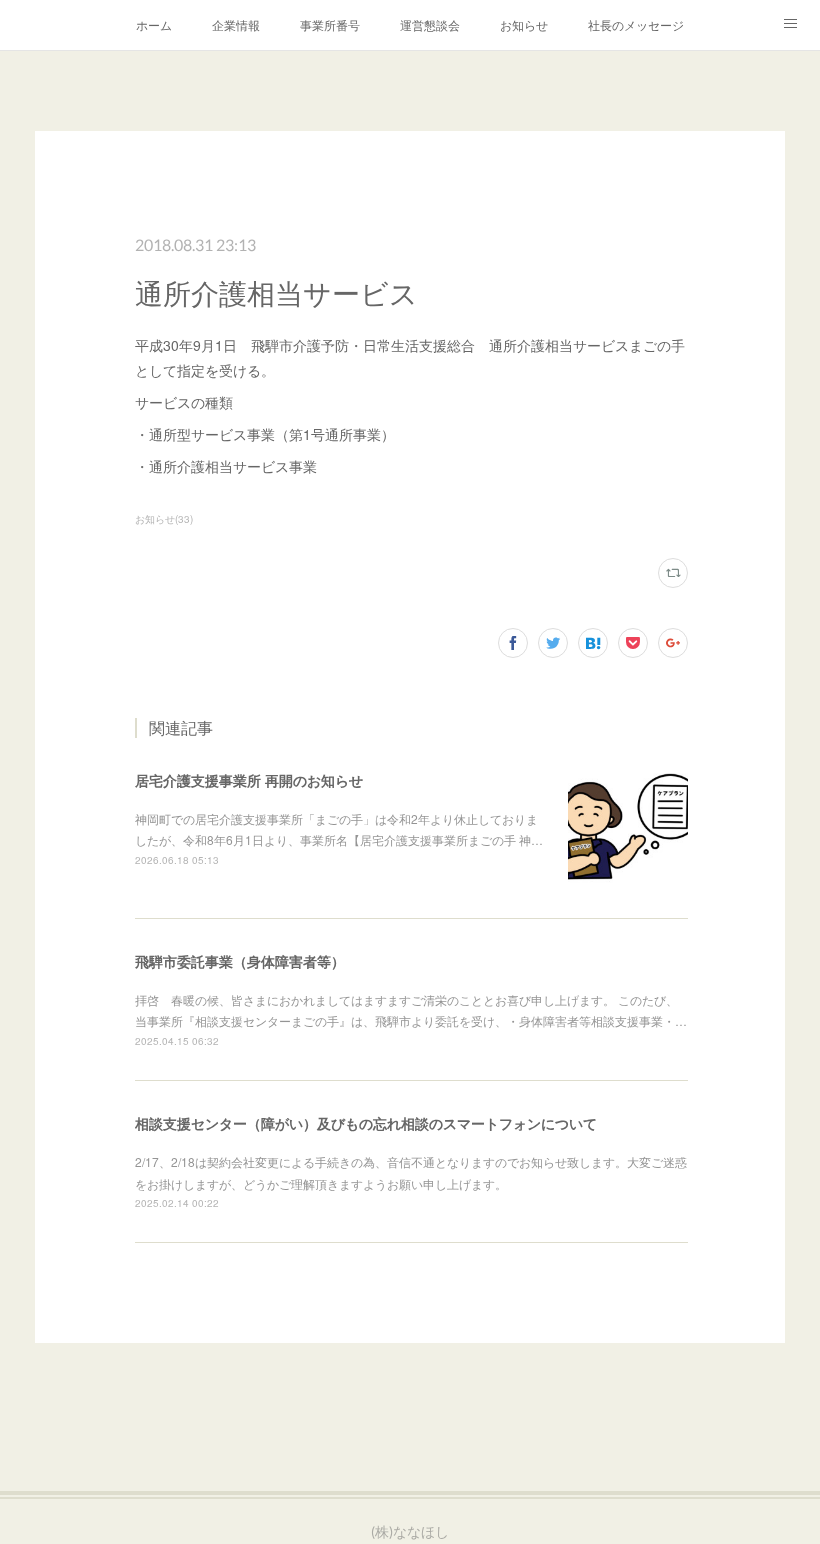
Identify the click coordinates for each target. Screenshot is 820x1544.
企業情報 (236, 24)
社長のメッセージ (636, 24)
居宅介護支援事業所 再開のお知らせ (249, 780)
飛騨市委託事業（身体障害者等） (240, 961)
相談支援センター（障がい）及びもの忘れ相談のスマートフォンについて (366, 1123)
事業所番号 (330, 24)
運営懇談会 (430, 24)
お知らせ (524, 24)
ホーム (154, 24)
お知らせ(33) (164, 519)
